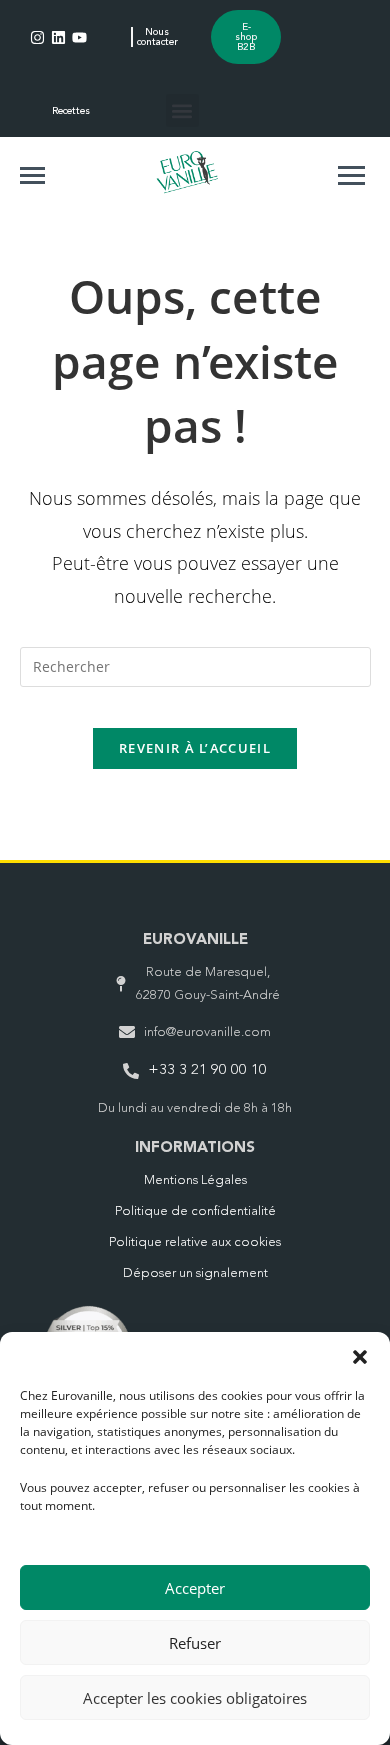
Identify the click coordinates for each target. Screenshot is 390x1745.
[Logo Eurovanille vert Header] (187, 172)
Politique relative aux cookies (195, 1242)
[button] (360, 1357)
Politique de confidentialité (195, 1211)
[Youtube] (79, 37)
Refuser (195, 1643)
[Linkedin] (58, 37)
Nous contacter (157, 37)
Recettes (71, 111)
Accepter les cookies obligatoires (195, 1698)
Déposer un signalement (195, 1273)
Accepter (195, 1588)
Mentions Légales (195, 1180)
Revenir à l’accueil (195, 748)
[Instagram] (37, 37)
